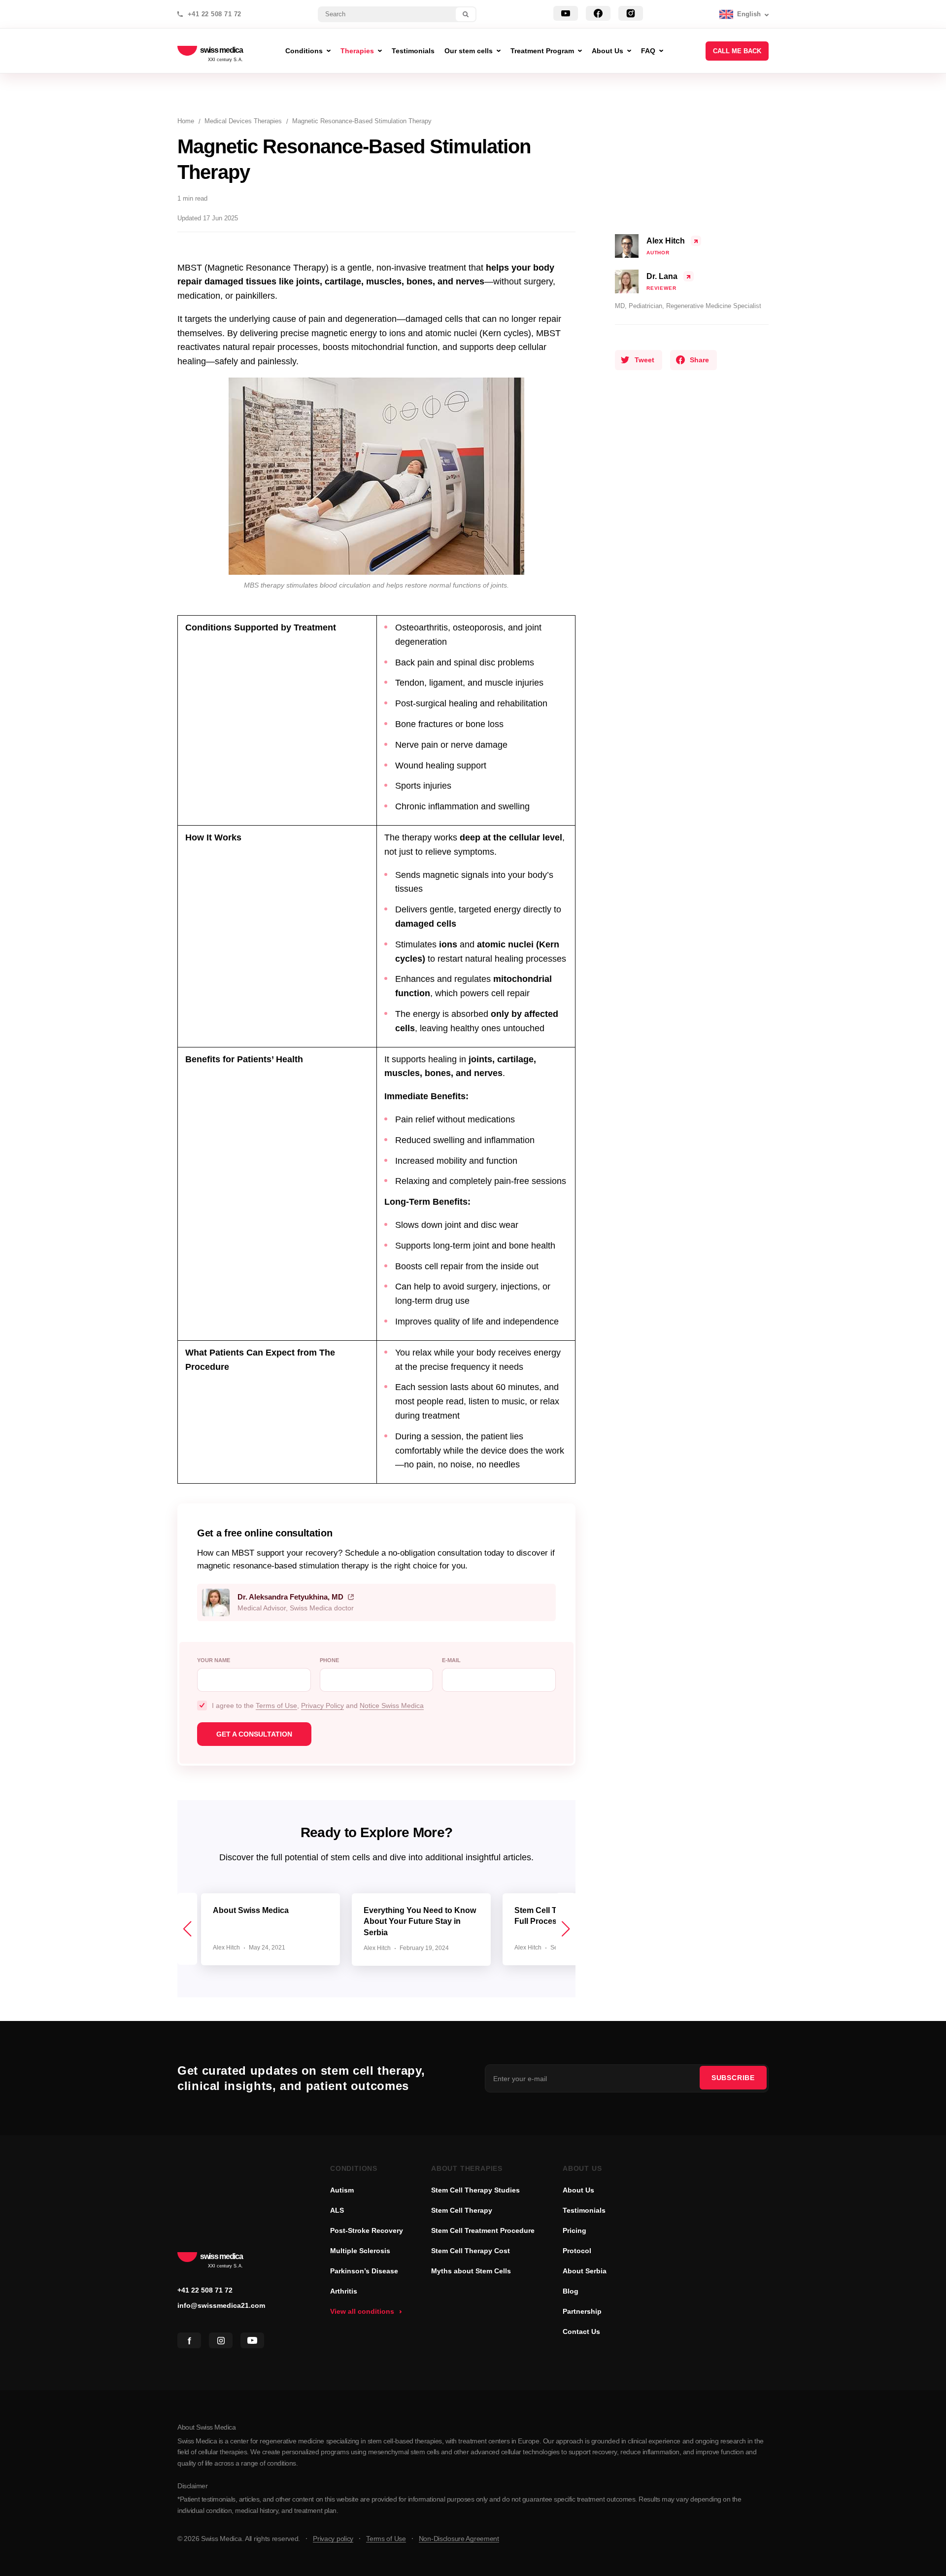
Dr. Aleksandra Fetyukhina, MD (290, 1597)
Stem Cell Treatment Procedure (483, 2230)
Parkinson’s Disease (364, 2271)
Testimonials (584, 2210)
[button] (566, 1929)
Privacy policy (333, 2539)
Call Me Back (737, 51)
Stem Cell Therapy (462, 2210)
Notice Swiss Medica (392, 1706)
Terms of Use (276, 1706)
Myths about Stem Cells (471, 2271)
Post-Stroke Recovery (367, 2230)
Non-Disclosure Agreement (459, 2539)
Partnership (582, 2311)
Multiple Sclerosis (360, 2251)
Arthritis (344, 2291)
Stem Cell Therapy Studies (475, 2190)
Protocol (577, 2251)
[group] (270, 1929)
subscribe (733, 2078)
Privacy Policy (322, 1706)
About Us (578, 2190)
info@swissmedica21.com (221, 2305)
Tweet (644, 360)
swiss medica (221, 51)
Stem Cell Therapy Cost (471, 2251)
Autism (342, 2190)
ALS (337, 2210)
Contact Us (581, 2332)
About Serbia (585, 2271)
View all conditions (362, 2311)
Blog (571, 2291)
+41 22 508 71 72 (215, 14)
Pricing (574, 2230)
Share (699, 360)
